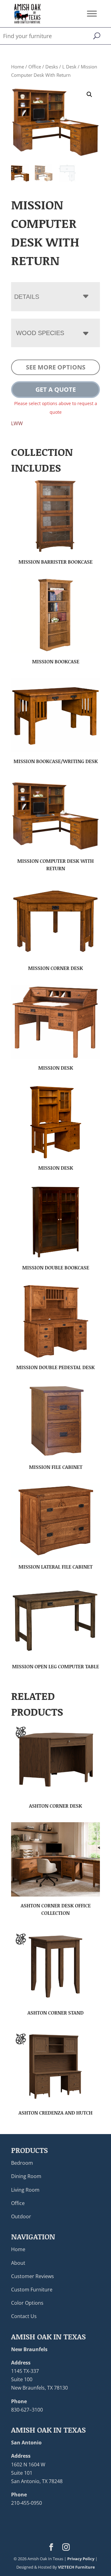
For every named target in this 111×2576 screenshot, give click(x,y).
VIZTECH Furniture (76, 2567)
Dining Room (26, 2176)
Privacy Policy (81, 2559)
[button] (89, 94)
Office (35, 67)
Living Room (25, 2190)
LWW (17, 423)
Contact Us (24, 2316)
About (18, 2263)
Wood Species (40, 333)
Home (18, 67)
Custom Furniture (32, 2290)
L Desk (69, 67)
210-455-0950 (27, 2503)
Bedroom (22, 2163)
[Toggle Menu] (92, 13)
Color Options (27, 2303)
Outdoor (21, 2216)
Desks (52, 67)
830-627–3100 (27, 2410)
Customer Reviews (33, 2276)
